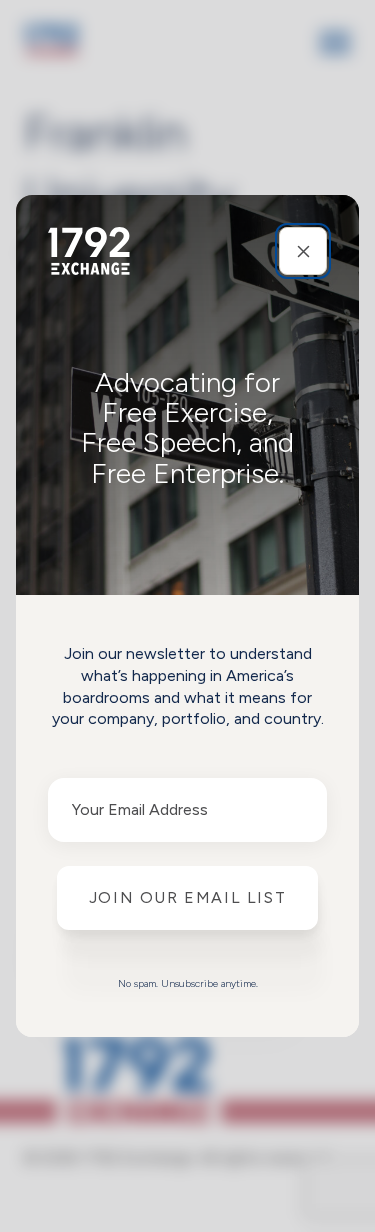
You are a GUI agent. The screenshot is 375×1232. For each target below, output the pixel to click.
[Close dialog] (303, 251)
